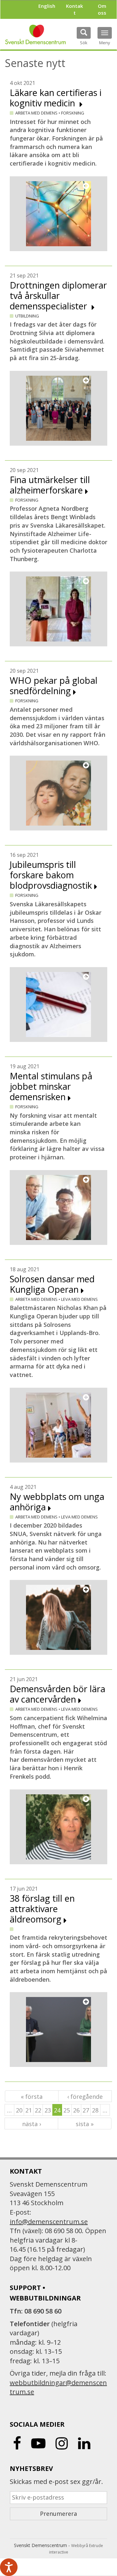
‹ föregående (85, 2097)
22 (38, 2110)
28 (95, 2110)
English (47, 6)
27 (86, 2110)
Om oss (102, 9)
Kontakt (74, 9)
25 (67, 2110)
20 (19, 2110)
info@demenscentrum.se (49, 2222)
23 (48, 2110)
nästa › (32, 2124)
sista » (85, 2124)
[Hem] (35, 34)
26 (76, 2110)
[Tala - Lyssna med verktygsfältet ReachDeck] (9, 2567)
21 (29, 2110)
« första (32, 2097)
